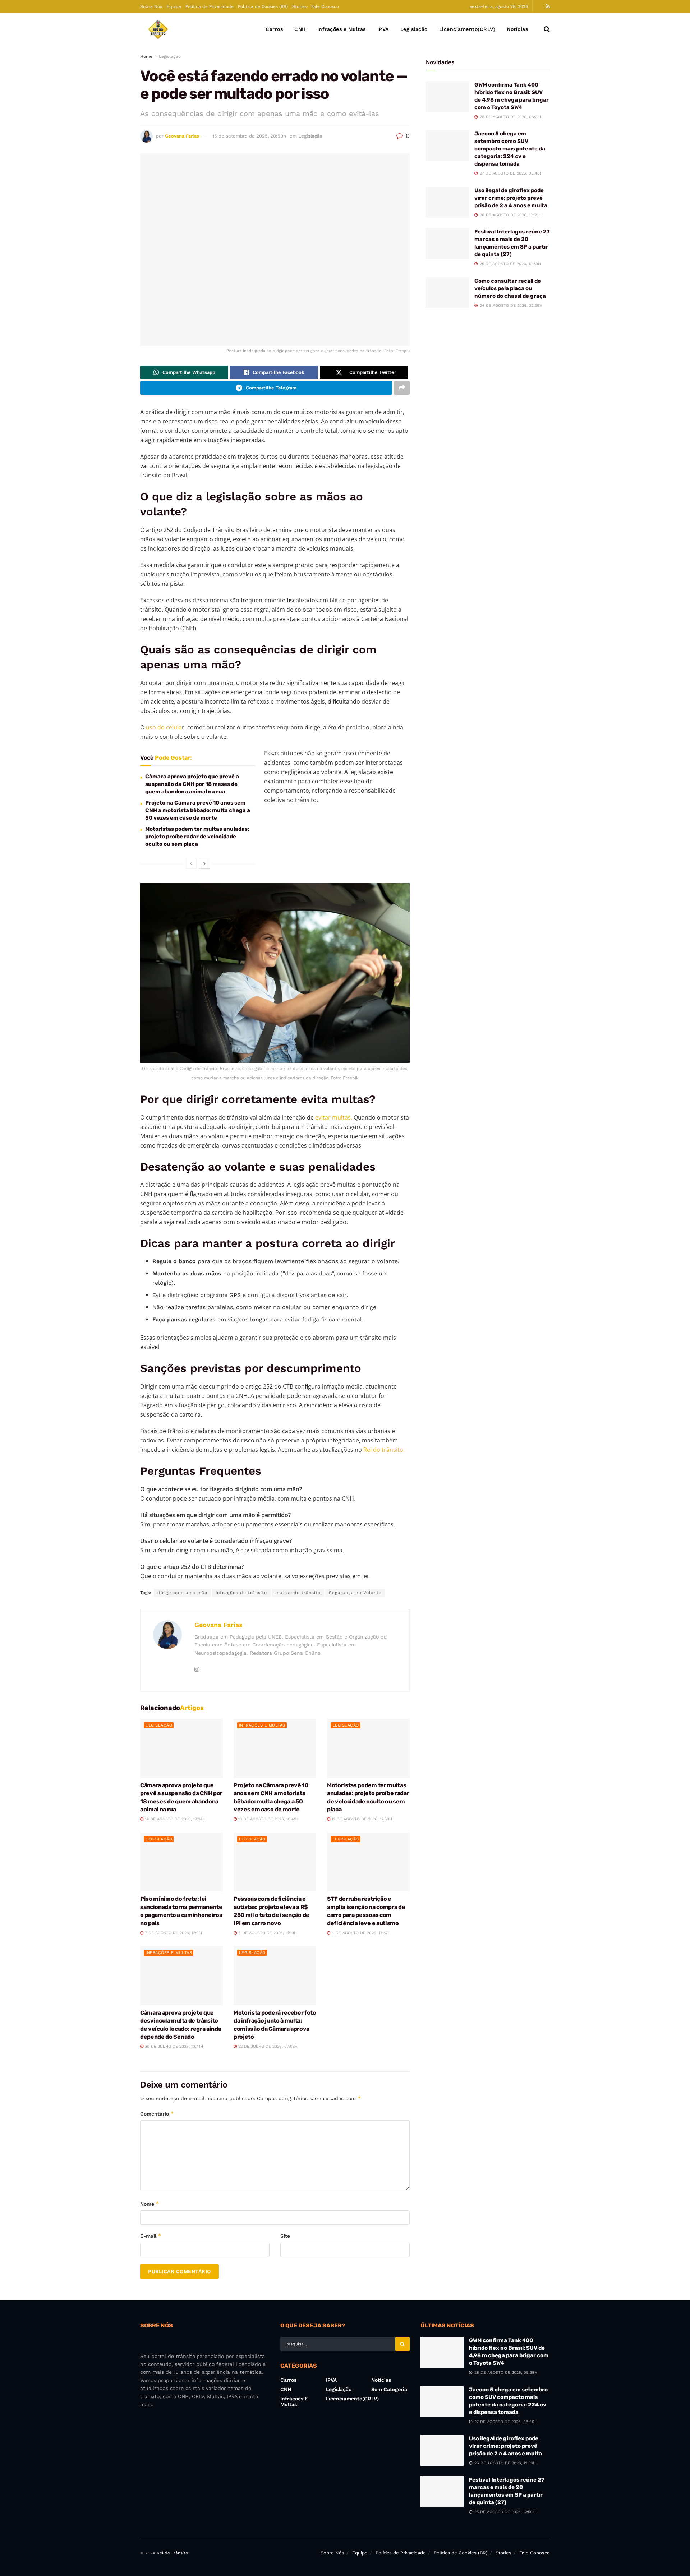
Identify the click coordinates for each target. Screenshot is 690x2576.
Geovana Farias (182, 136)
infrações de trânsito (241, 1593)
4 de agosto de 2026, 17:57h (360, 1933)
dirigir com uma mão (182, 1593)
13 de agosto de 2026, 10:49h (268, 1819)
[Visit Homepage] (158, 29)
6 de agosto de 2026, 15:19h (267, 1933)
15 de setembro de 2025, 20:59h (249, 136)
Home (146, 56)
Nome (150, 2204)
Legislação (414, 29)
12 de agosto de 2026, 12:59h (361, 1819)
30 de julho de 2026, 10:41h (173, 2046)
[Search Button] (547, 29)
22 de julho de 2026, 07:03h (267, 2046)
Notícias (517, 29)
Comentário (157, 2114)
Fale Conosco (325, 6)
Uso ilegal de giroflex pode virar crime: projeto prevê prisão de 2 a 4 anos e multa (511, 198)
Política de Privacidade (210, 6)
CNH (300, 29)
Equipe (174, 6)
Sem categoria (389, 2389)
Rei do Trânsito (172, 2553)
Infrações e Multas (342, 29)
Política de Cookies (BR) (263, 6)
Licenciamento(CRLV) (467, 29)
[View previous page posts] (191, 864)
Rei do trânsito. (385, 1450)
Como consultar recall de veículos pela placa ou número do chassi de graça (510, 288)
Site (285, 2236)
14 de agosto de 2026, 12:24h (174, 1819)
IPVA (383, 29)
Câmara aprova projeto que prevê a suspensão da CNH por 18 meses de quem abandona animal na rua (192, 784)
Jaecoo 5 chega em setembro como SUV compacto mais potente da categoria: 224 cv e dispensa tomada (510, 149)
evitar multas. (334, 1117)
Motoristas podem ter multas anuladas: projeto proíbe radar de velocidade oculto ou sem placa (197, 837)
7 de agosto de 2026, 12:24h (174, 1933)
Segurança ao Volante (355, 1593)
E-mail (151, 2236)
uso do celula (163, 727)
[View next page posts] (204, 864)
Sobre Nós (151, 6)
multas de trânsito (298, 1593)
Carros (274, 29)
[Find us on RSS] (548, 7)
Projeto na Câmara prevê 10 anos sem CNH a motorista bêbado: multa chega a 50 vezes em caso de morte (198, 810)
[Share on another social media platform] (402, 388)
